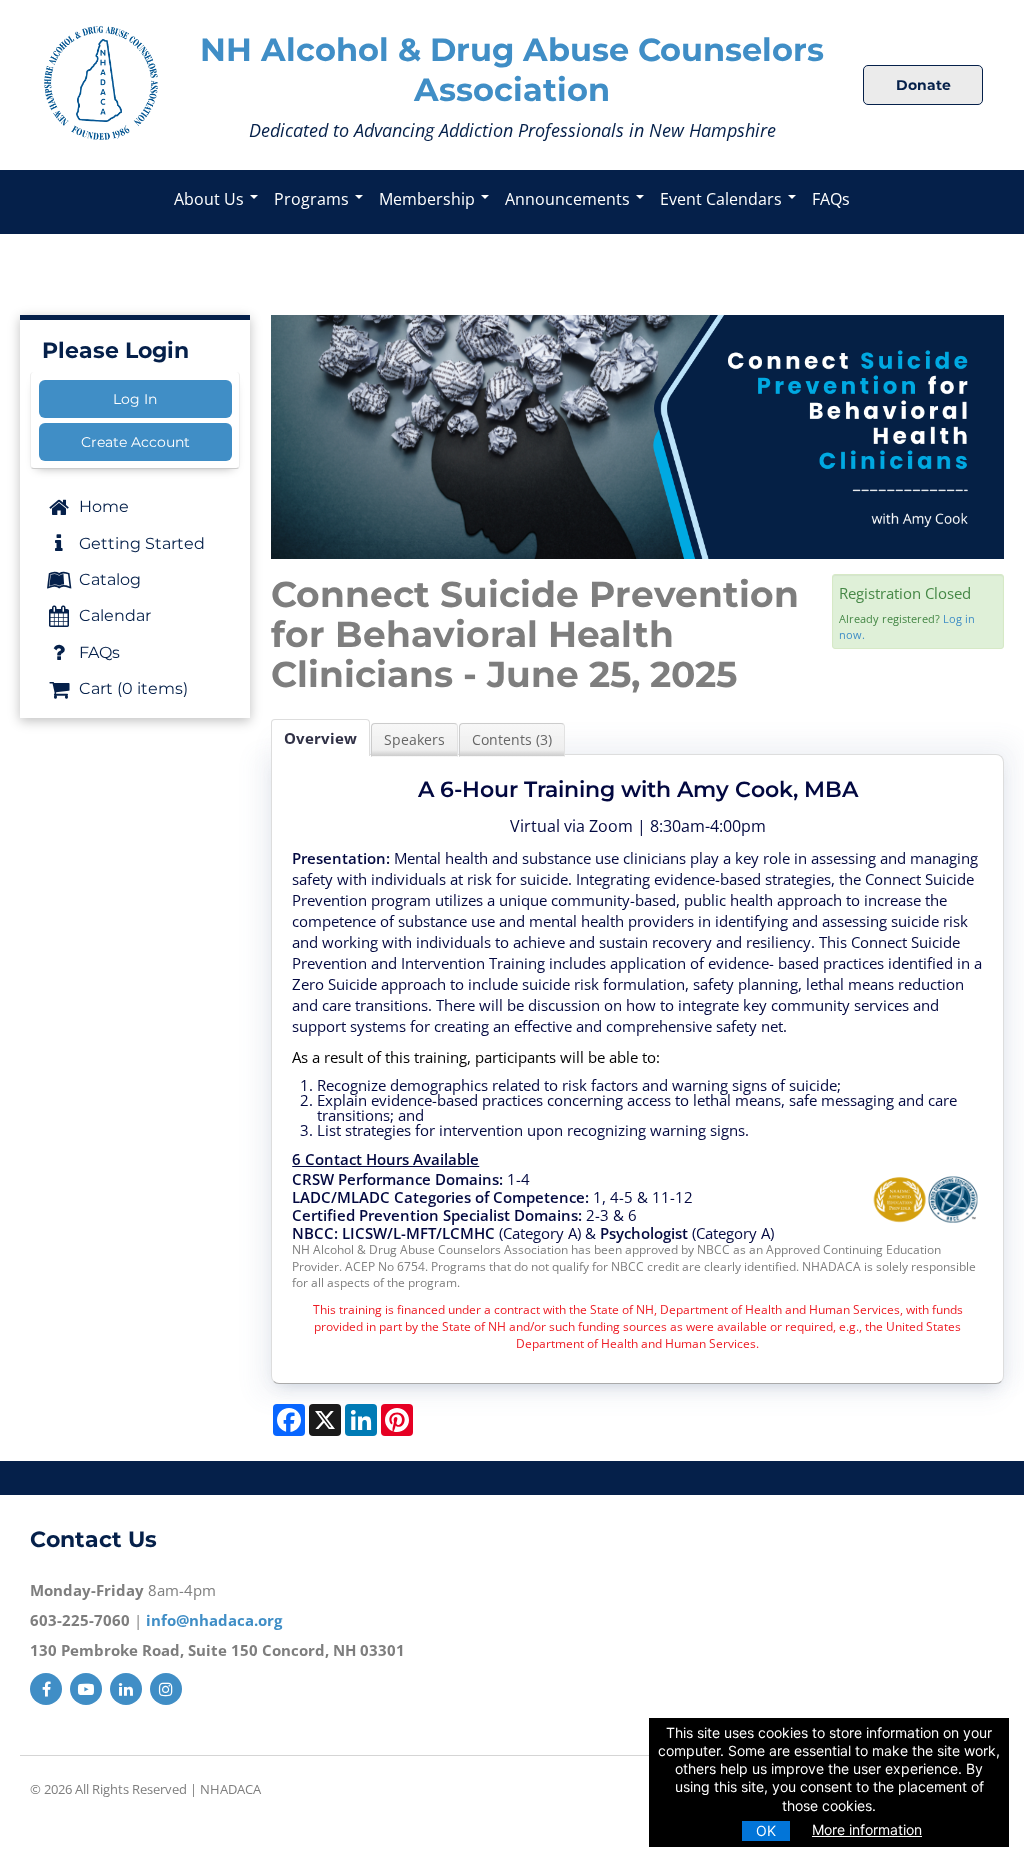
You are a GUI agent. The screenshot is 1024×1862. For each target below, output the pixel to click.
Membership (429, 199)
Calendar (113, 615)
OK (766, 1830)
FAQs (831, 199)
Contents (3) (512, 739)
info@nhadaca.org (214, 1620)
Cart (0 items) (131, 688)
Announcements (569, 199)
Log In (135, 399)
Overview (320, 738)
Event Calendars (723, 199)
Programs (313, 199)
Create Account (135, 442)
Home (102, 506)
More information (867, 1829)
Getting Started (140, 543)
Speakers (414, 739)
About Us (211, 199)
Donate (923, 85)
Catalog (108, 579)
